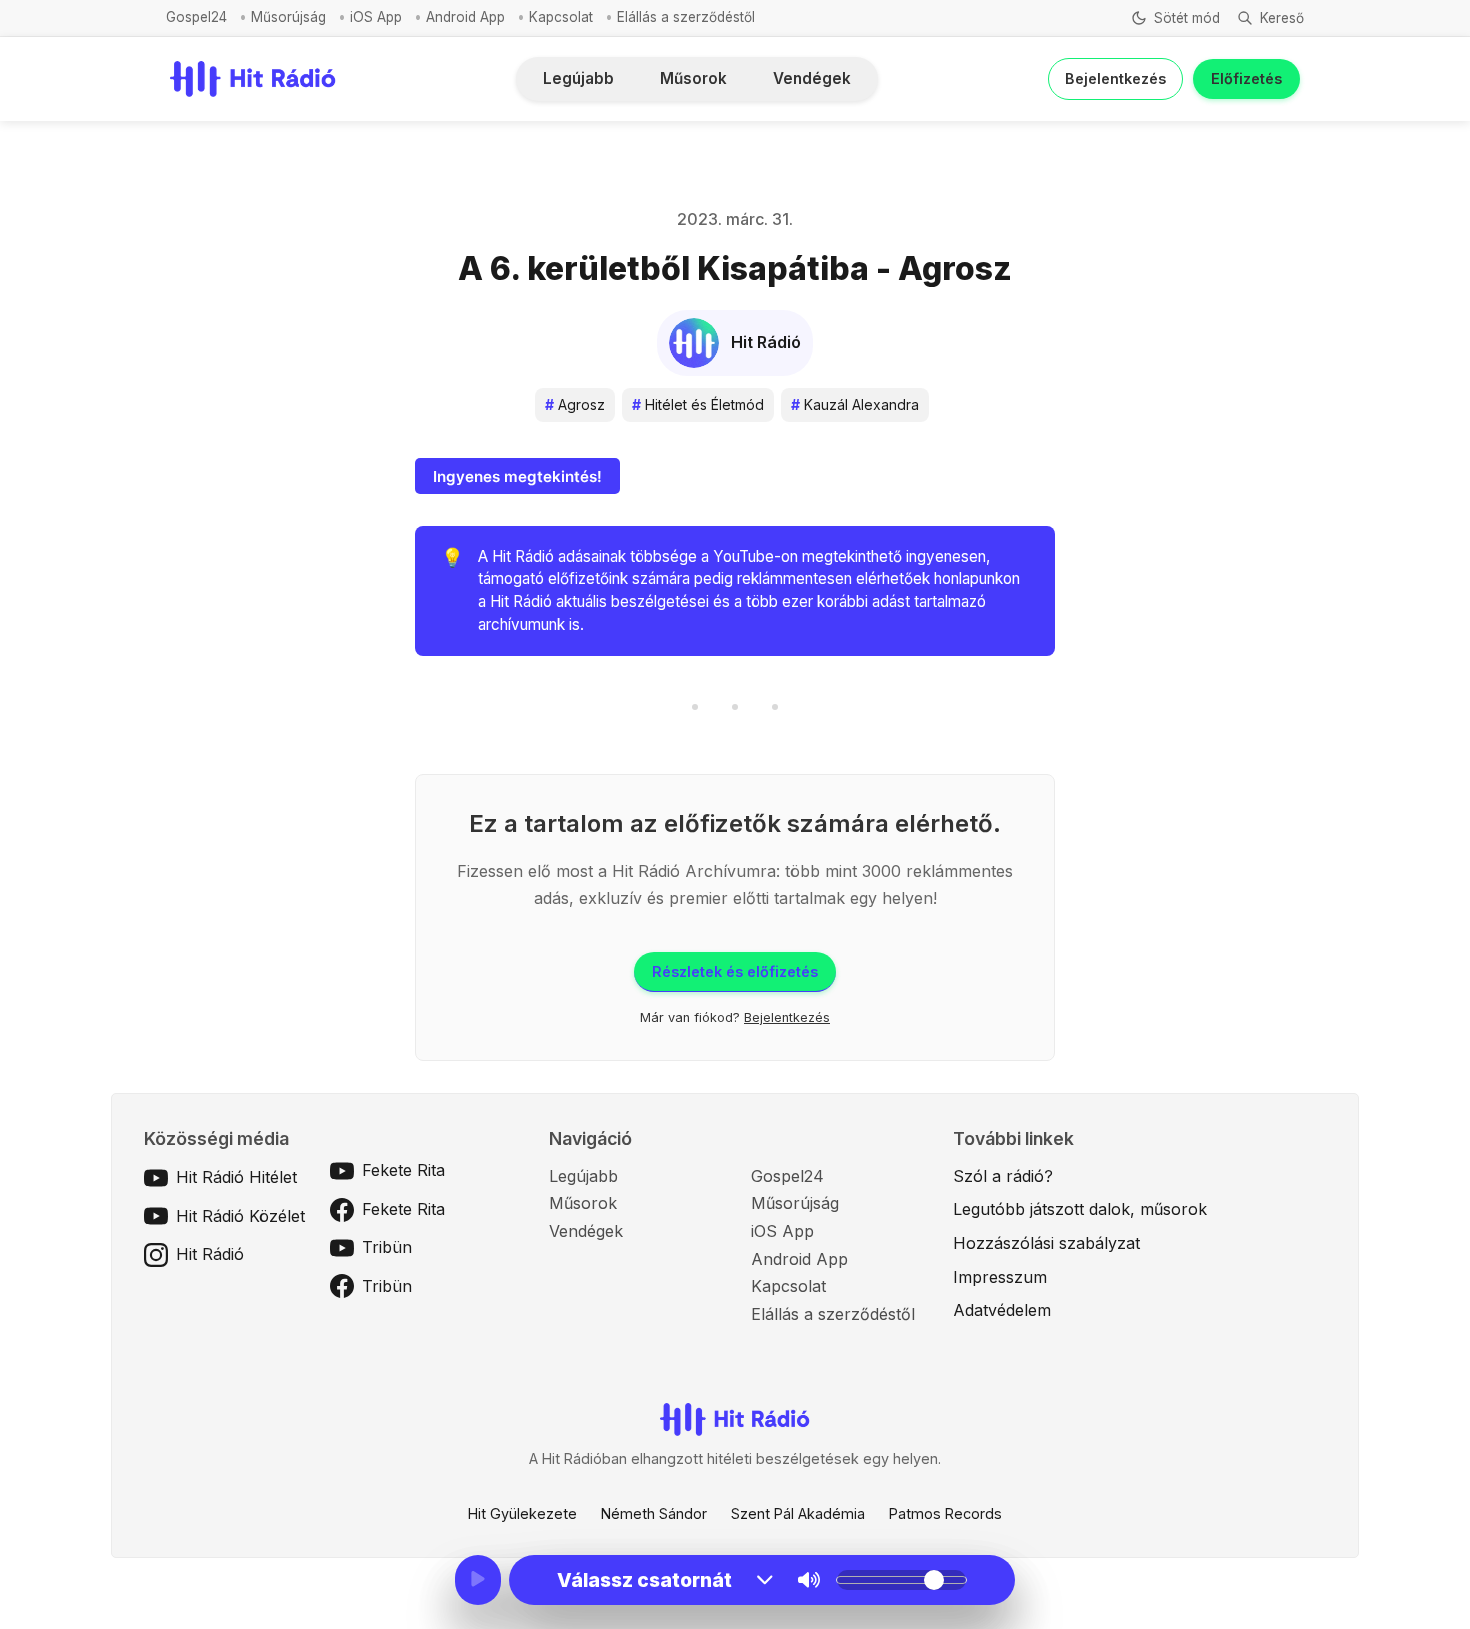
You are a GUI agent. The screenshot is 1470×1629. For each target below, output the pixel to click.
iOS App (376, 17)
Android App (465, 17)
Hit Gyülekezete (522, 1513)
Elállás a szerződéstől (686, 17)
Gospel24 (196, 17)
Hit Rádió (210, 1254)
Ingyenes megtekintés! (517, 476)
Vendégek (812, 78)
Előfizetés (1246, 78)
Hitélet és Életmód (698, 404)
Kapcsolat (561, 17)
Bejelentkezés (1115, 78)
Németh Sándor (654, 1513)
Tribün (387, 1247)
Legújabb (578, 78)
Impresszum (1000, 1277)
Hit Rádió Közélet (240, 1216)
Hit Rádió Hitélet (236, 1177)
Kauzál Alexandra (855, 404)
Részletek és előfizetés (735, 971)
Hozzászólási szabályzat (1046, 1243)
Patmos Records (945, 1513)
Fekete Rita (403, 1170)
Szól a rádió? (1003, 1176)
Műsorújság (288, 17)
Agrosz (575, 404)
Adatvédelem (1002, 1310)
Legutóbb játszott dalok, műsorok (1080, 1209)
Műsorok (693, 78)
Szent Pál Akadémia (798, 1513)
